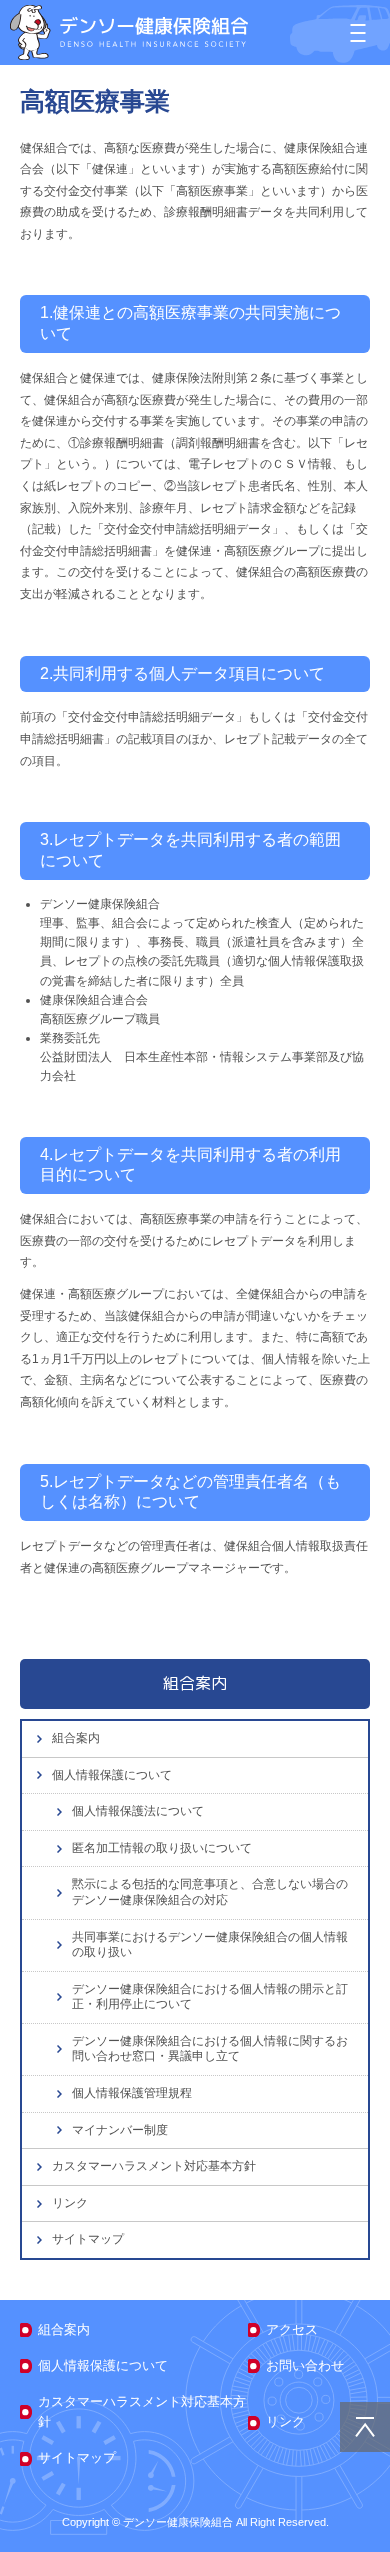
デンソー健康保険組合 (129, 32)
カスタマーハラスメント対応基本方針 (154, 2166)
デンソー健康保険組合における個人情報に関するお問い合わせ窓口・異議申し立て (210, 2049)
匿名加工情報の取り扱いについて (162, 1848)
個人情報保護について (112, 1775)
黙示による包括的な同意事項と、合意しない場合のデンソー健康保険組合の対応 (210, 1892)
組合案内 (76, 1738)
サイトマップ (88, 2239)
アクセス (292, 2329)
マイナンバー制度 (120, 2130)
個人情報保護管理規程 (132, 2093)
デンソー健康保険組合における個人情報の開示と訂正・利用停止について (210, 1997)
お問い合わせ (305, 2365)
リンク (70, 2203)
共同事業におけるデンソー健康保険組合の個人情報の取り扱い (210, 1945)
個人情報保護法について (138, 1811)
